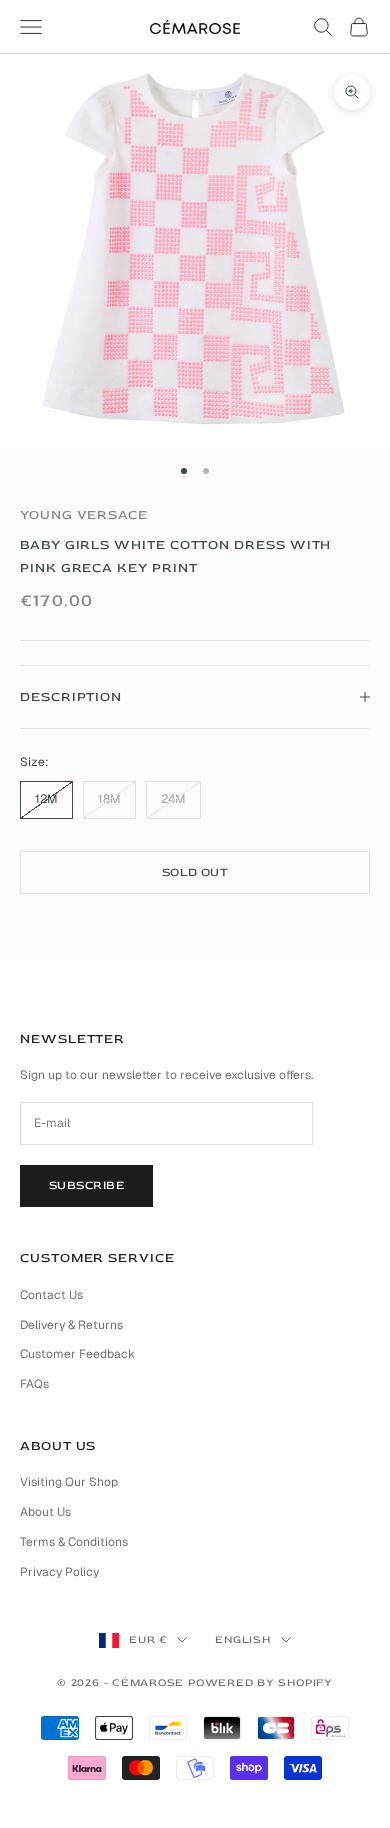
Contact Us (51, 1295)
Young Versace (84, 515)
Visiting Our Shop (69, 1482)
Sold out (195, 872)
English (242, 1639)
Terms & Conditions (74, 1542)
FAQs (34, 1384)
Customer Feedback (77, 1354)
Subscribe (86, 1185)
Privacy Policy (59, 1572)
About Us (45, 1512)
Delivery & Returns (71, 1325)
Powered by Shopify (260, 1682)
